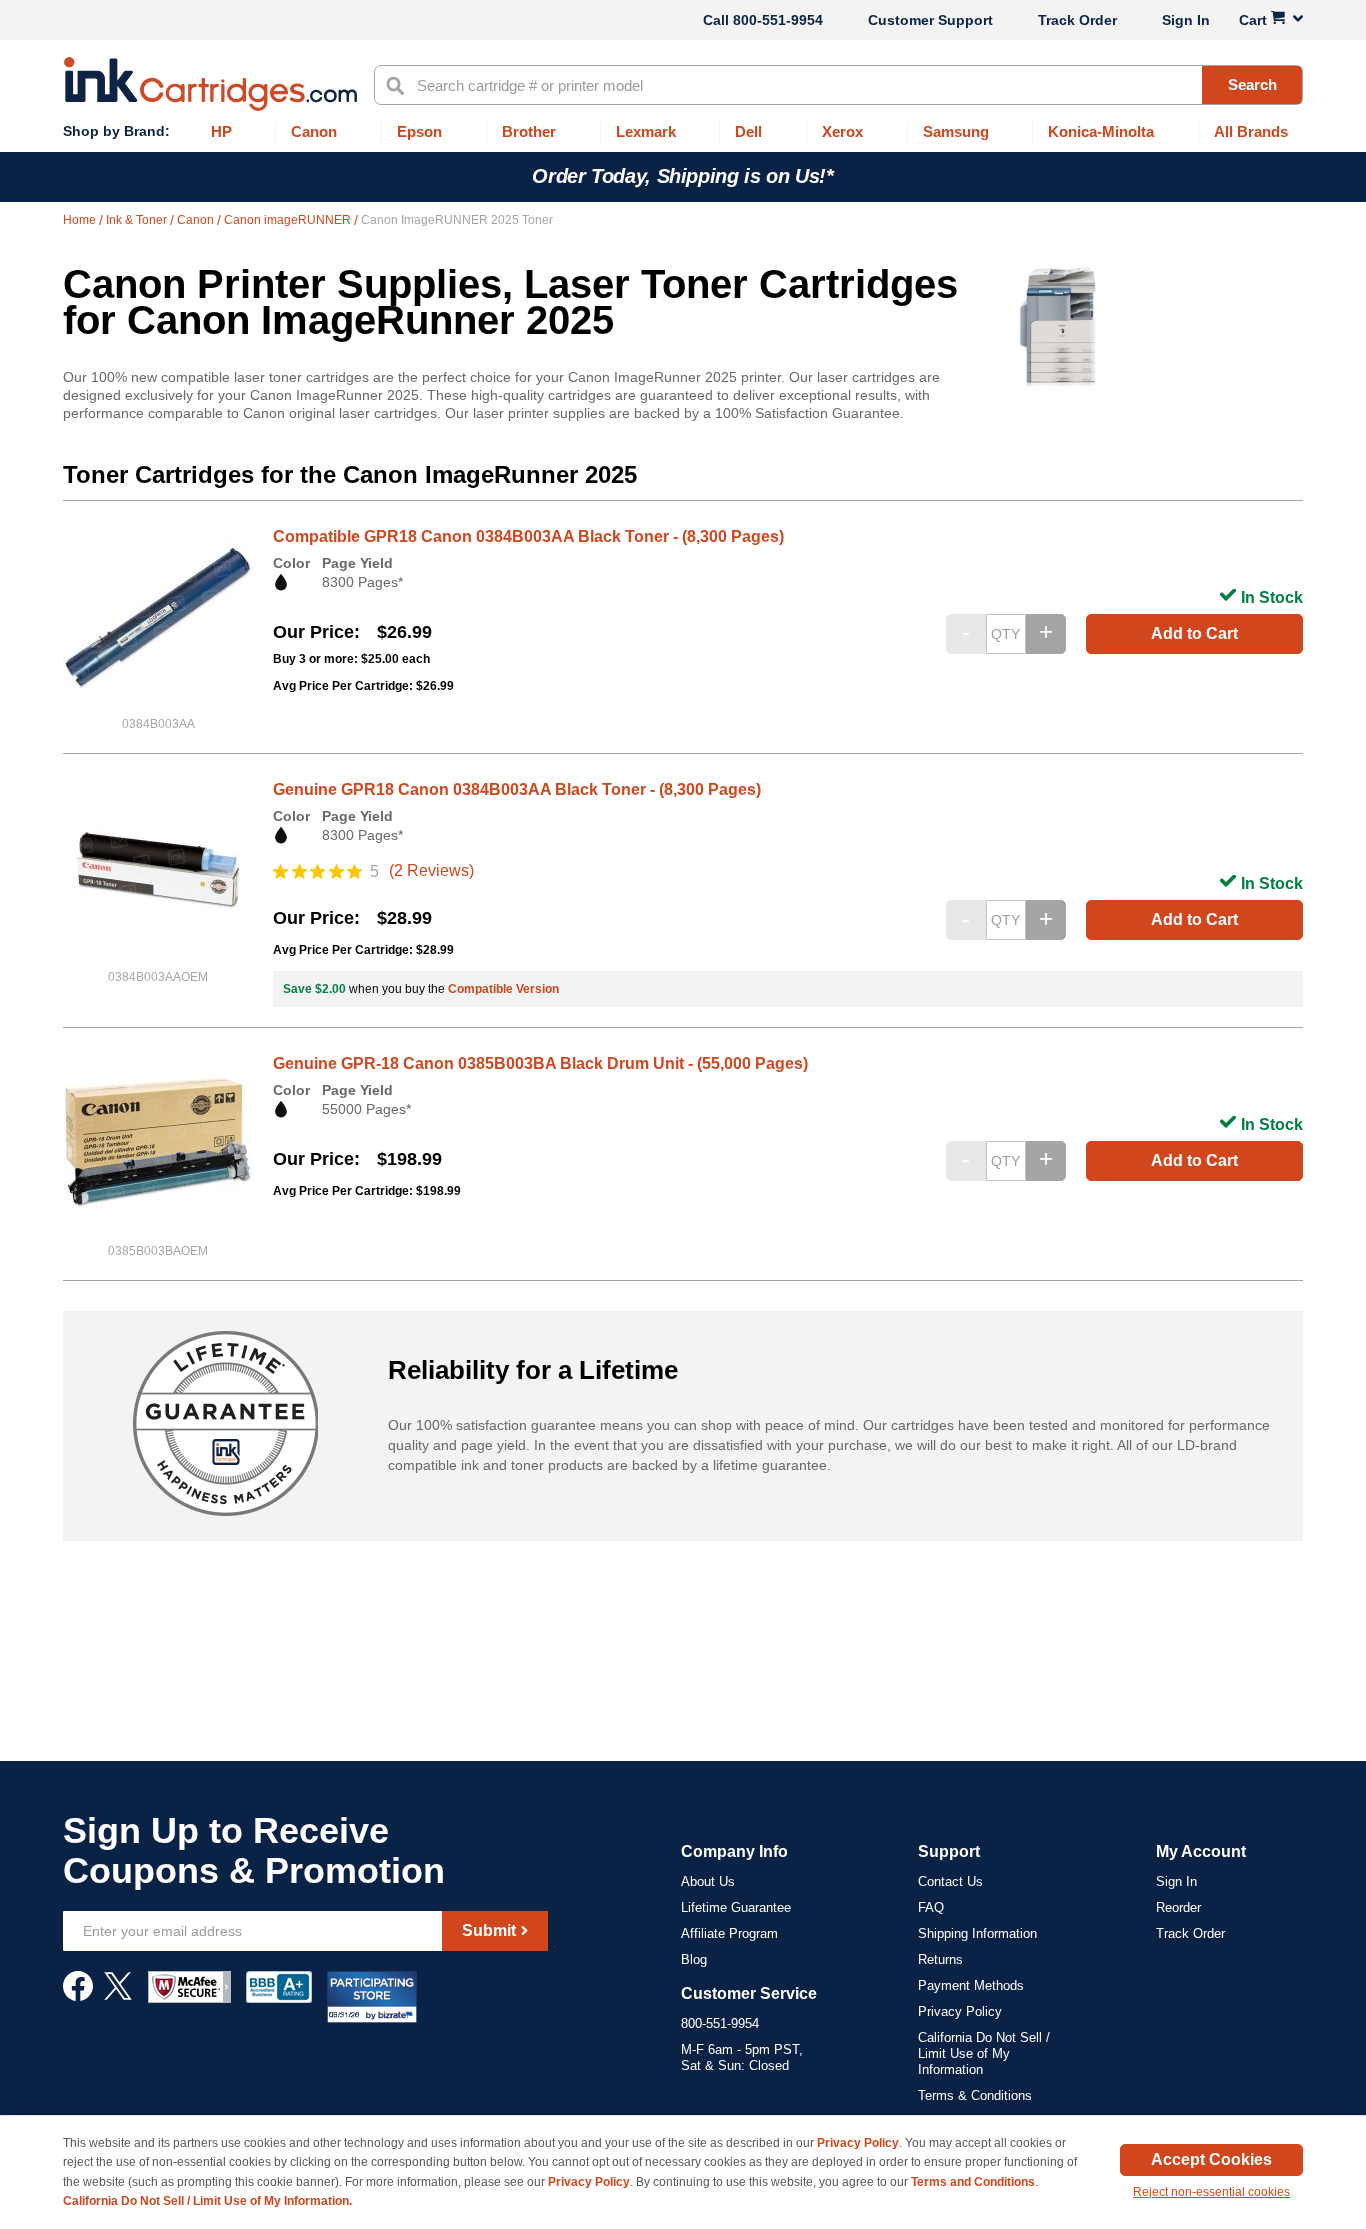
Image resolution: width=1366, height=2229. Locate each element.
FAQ (931, 1907)
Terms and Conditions (973, 2182)
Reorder (1178, 1907)
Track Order (1077, 20)
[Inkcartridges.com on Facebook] (78, 1996)
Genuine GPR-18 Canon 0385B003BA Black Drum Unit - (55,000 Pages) (540, 1063)
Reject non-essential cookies (1211, 2192)
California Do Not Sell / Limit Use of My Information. (207, 2201)
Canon (197, 220)
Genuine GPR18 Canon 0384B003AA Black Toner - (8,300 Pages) (517, 789)
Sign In (1186, 20)
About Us (708, 1881)
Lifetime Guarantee (736, 1907)
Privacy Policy (960, 2011)
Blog (694, 1959)
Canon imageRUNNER (289, 220)
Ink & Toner (138, 220)
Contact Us (950, 1881)
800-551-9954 (778, 20)
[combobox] (838, 85)
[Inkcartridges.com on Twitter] (118, 1996)
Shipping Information (977, 1933)
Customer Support (930, 20)
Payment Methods (971, 1985)
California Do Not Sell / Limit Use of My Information (984, 2053)
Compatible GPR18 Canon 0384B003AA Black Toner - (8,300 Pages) (528, 536)
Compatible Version (503, 989)
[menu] (683, 132)
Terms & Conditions (975, 2095)
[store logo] (210, 84)
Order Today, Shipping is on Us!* (682, 176)
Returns (940, 1959)
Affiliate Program (729, 1933)
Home (81, 220)
